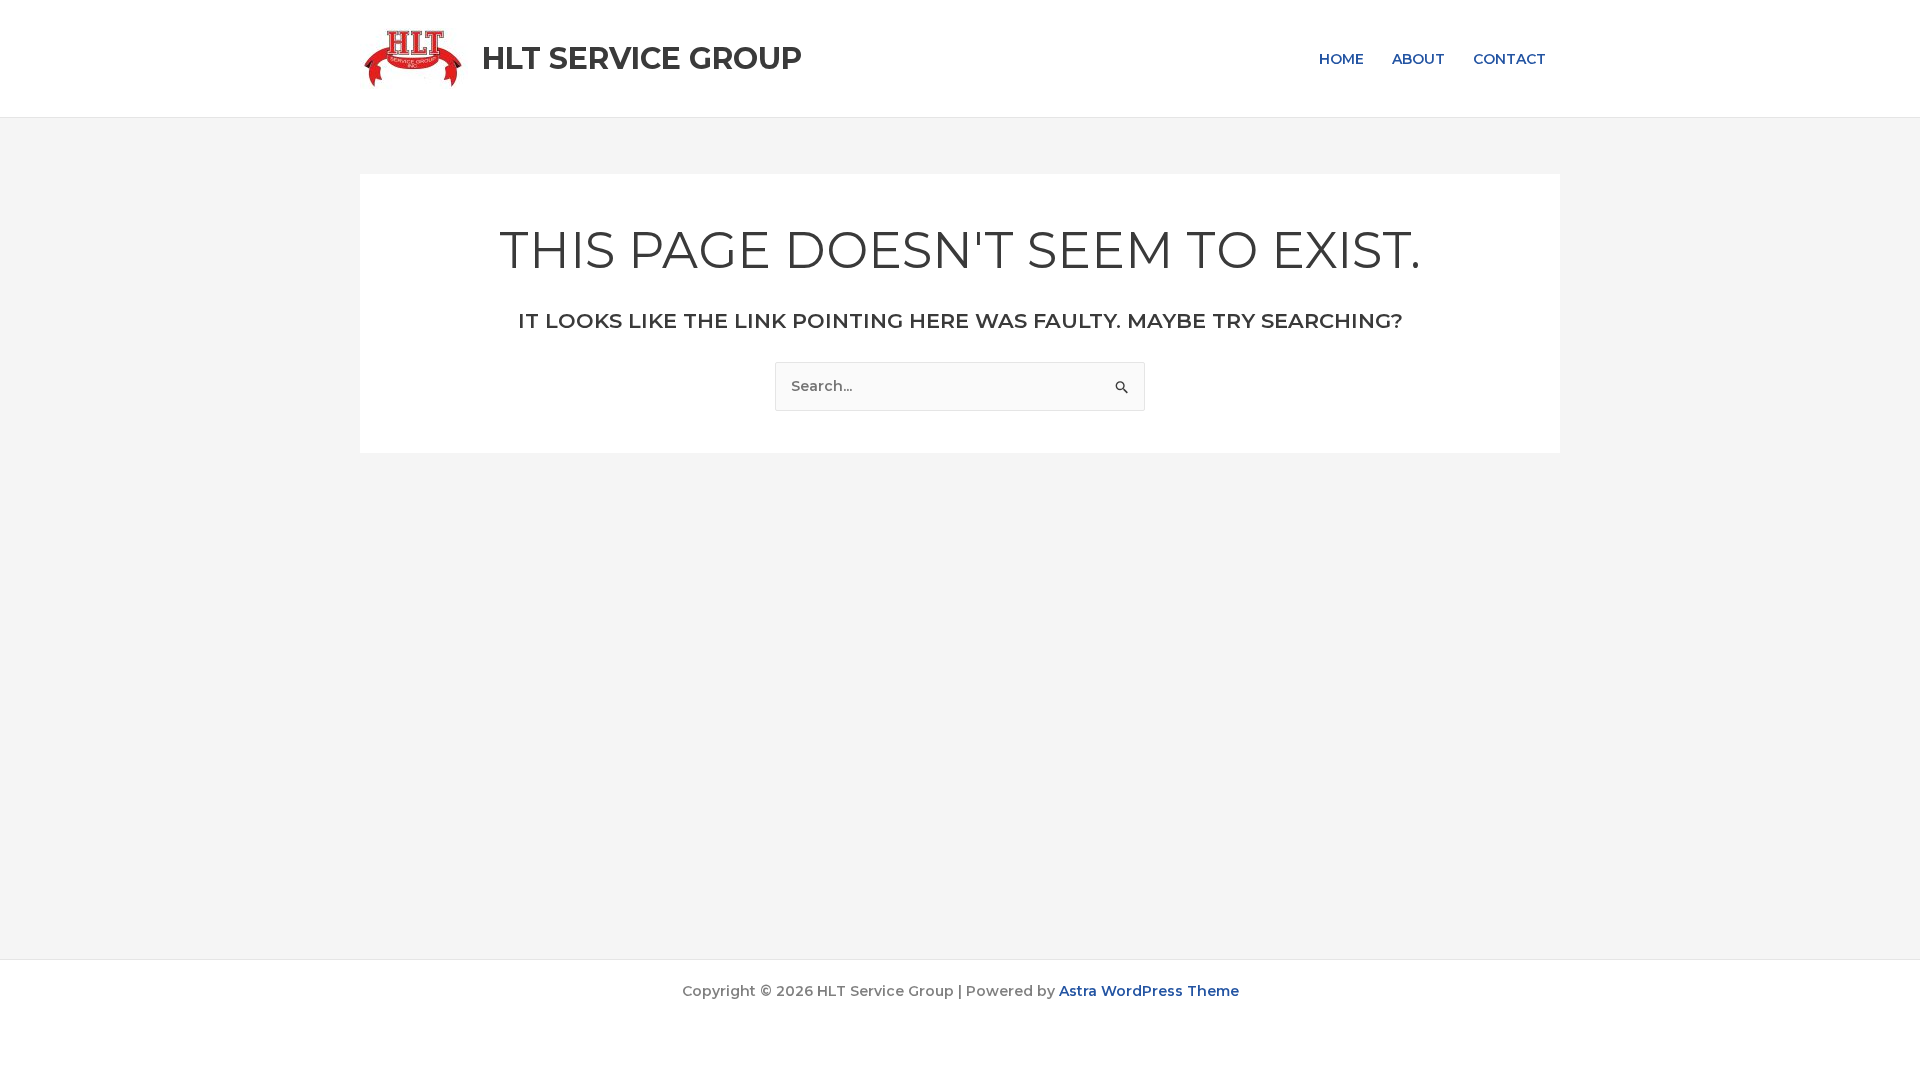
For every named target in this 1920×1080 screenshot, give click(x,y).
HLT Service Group (642, 58)
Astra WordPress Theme (1149, 991)
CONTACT (1509, 59)
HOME (1341, 59)
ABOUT (1418, 59)
